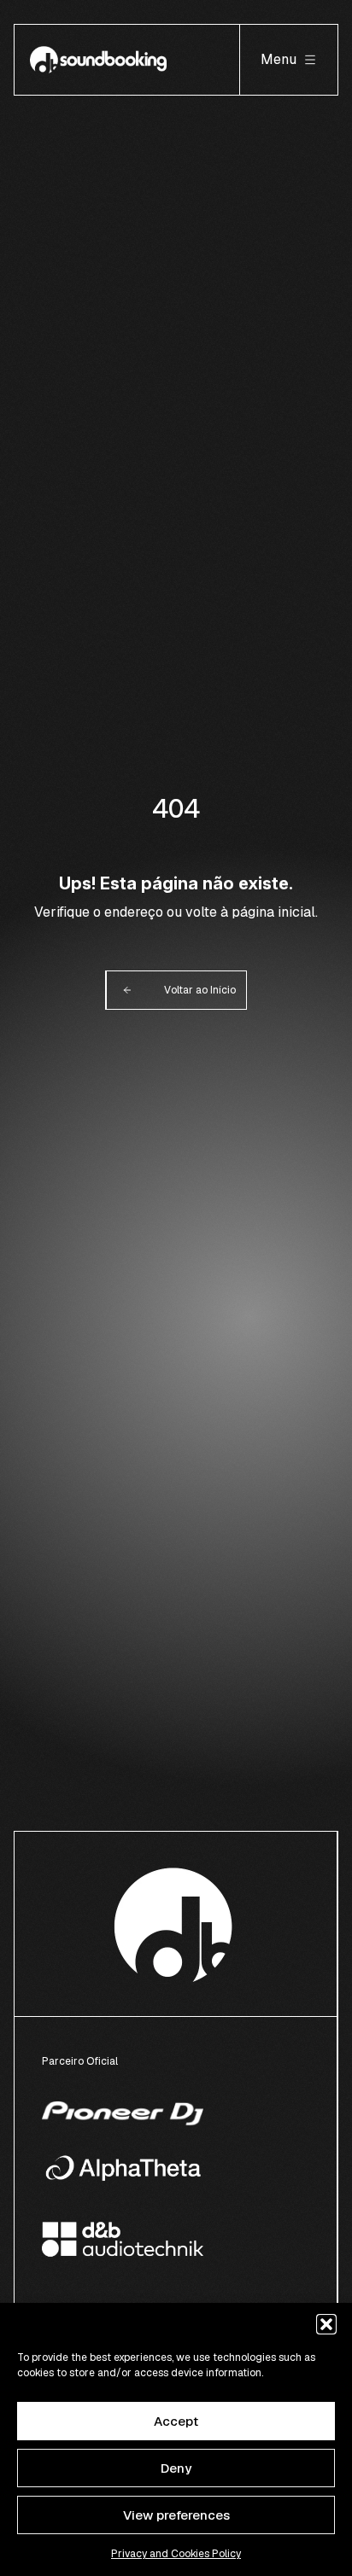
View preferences (176, 2515)
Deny (176, 2468)
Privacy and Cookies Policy (176, 2554)
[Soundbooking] (98, 60)
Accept (176, 2421)
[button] (326, 2324)
